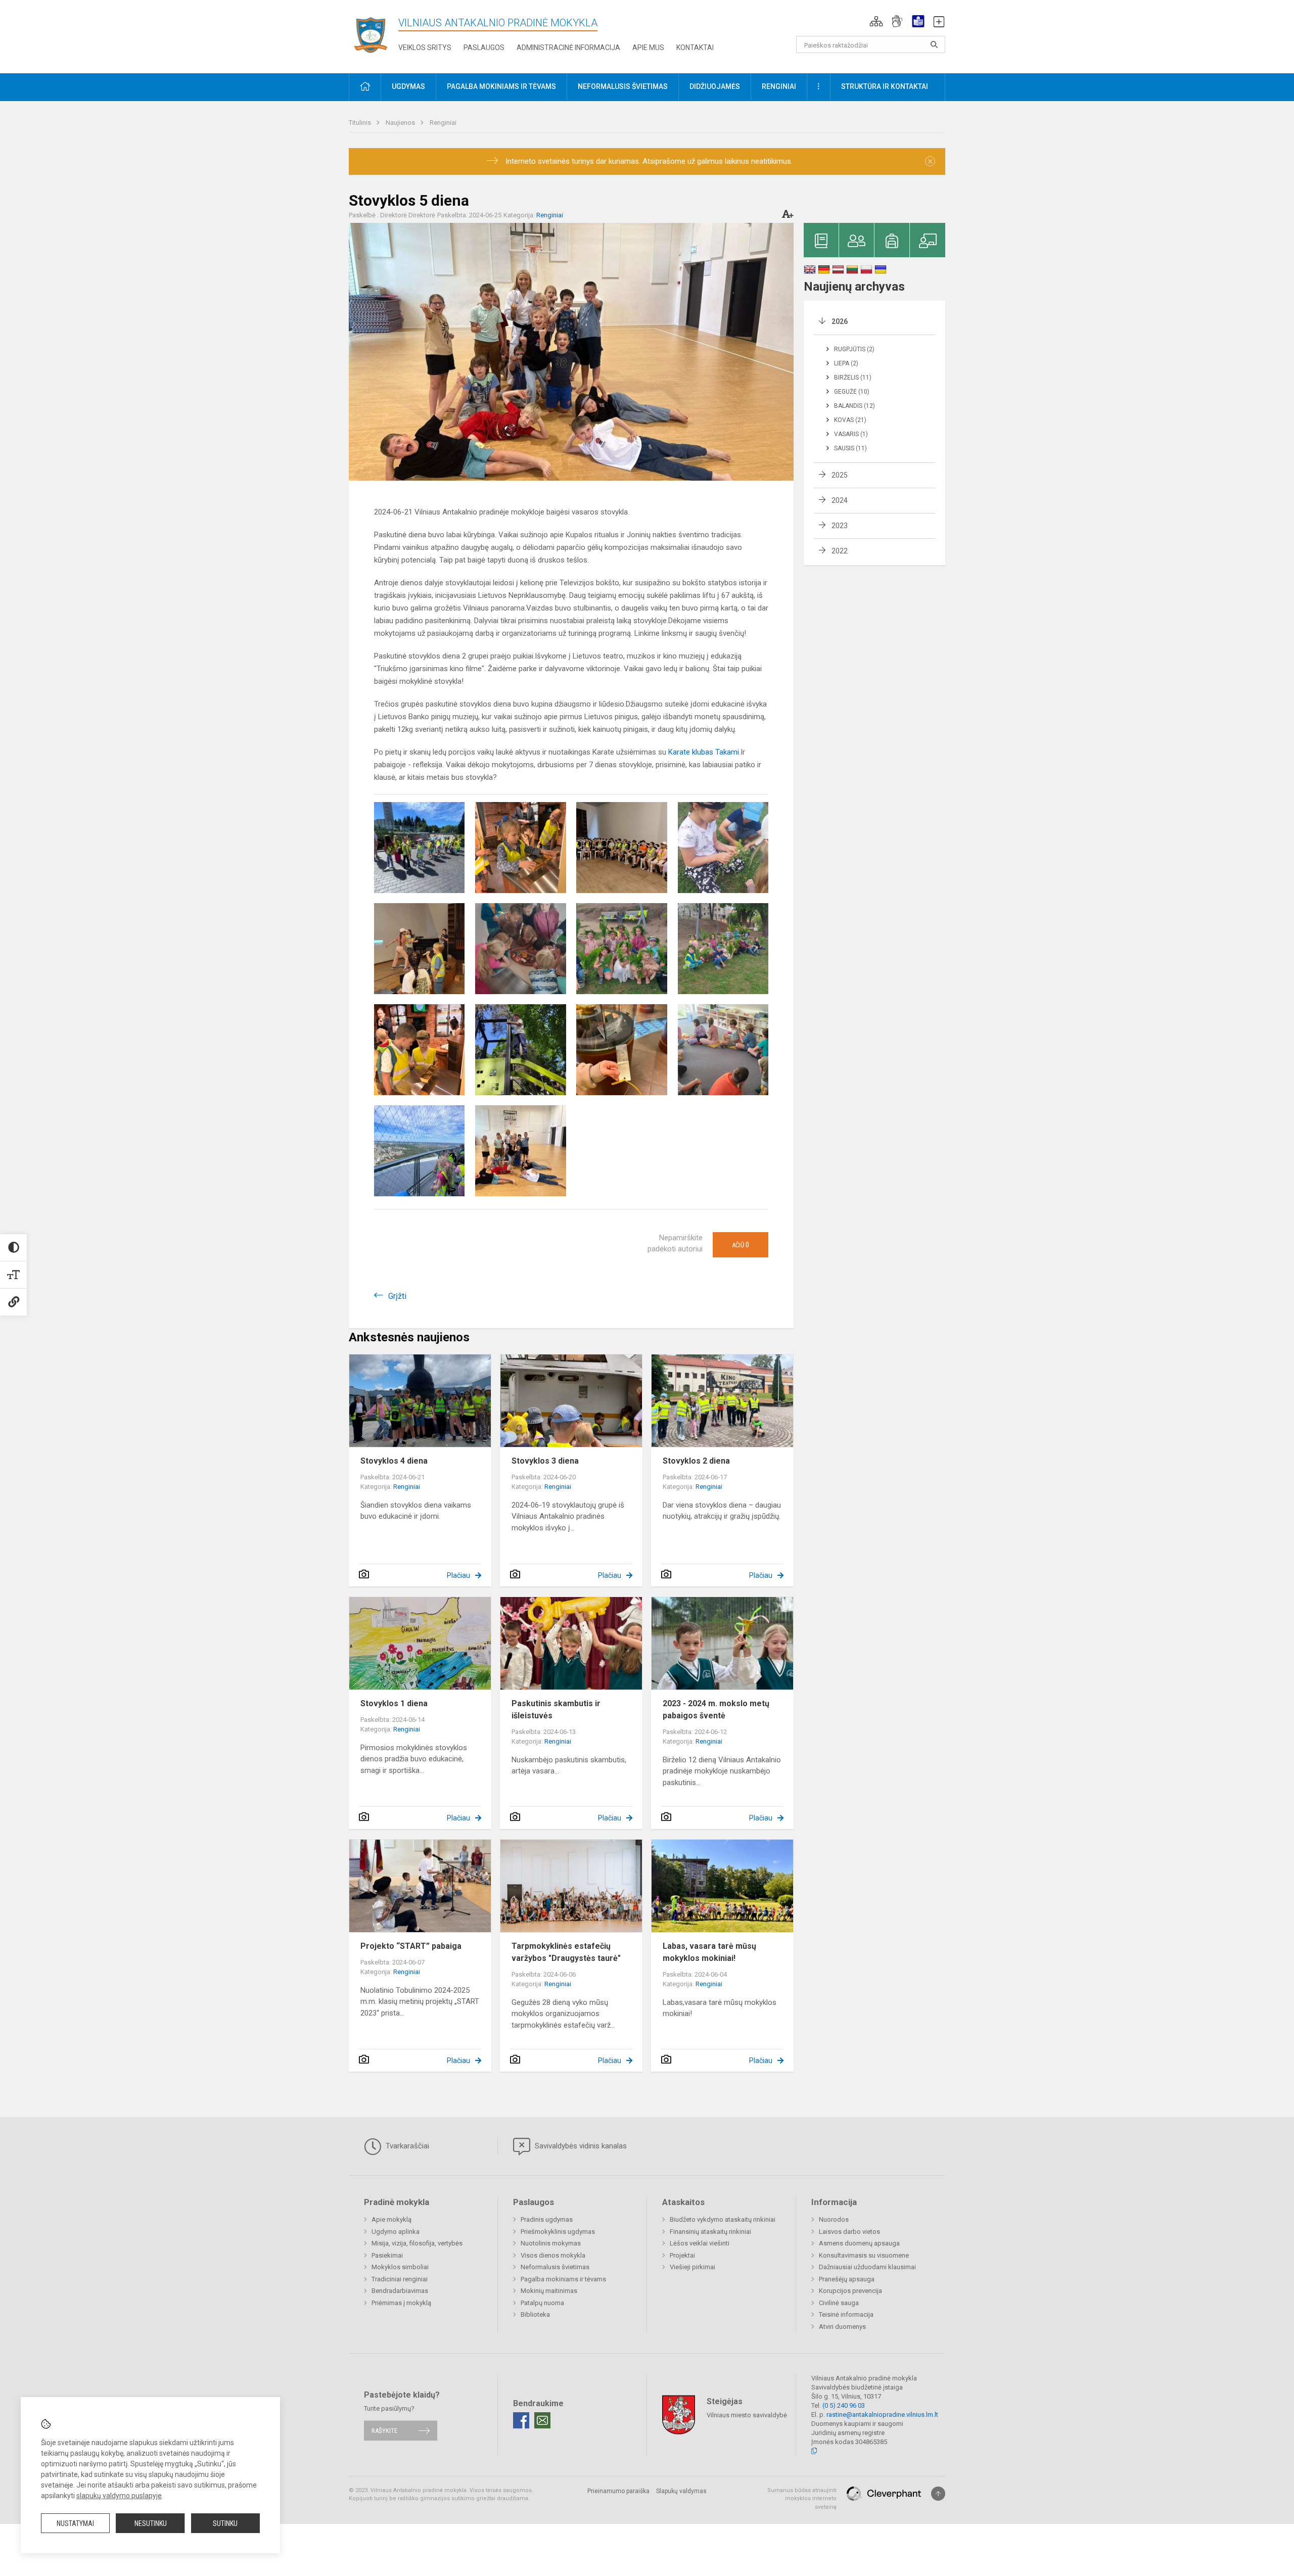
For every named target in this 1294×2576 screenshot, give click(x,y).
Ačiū (741, 1245)
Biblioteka (535, 2314)
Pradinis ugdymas (547, 2219)
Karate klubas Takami (704, 752)
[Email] (542, 2420)
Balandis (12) (854, 406)
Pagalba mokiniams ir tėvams (563, 2279)
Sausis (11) (850, 448)
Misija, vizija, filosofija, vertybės (417, 2243)
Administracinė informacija (568, 48)
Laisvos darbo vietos (849, 2232)
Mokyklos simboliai (400, 2267)
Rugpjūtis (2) (854, 349)
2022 (840, 551)
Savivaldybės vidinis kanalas (580, 2146)
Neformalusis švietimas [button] (623, 86)
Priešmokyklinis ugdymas (558, 2232)
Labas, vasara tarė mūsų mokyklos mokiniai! (709, 1952)
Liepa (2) (846, 363)
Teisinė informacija (846, 2314)
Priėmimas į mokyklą (401, 2303)
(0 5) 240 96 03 (844, 2405)
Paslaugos (484, 48)
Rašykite (384, 2431)
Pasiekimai (387, 2255)
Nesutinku (151, 2523)
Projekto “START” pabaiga (411, 1946)
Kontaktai (695, 48)
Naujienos (401, 123)
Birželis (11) (853, 378)
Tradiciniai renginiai (400, 2279)
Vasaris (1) (851, 434)
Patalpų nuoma (542, 2303)
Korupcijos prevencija (850, 2291)
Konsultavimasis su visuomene (864, 2255)
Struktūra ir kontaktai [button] (885, 86)
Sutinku (225, 2523)
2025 (840, 475)
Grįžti (397, 1296)
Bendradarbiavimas (400, 2291)
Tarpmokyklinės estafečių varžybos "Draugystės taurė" (566, 1952)
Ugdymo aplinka (396, 2232)
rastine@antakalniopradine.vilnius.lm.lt (882, 2415)
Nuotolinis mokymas (551, 2243)
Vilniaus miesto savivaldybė (747, 2415)
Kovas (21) (850, 420)
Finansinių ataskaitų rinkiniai (710, 2232)
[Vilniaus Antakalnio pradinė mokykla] (374, 35)
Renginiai (443, 123)
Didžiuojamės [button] (715, 86)
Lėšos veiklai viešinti (700, 2243)
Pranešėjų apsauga (847, 2279)
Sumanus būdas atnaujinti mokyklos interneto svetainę (802, 2499)
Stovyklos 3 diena (545, 1461)
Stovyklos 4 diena (394, 1461)
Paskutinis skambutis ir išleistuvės (556, 1709)
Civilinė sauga (839, 2303)
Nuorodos (834, 2219)
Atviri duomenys (842, 2327)
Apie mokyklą (391, 2219)
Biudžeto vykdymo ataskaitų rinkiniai (723, 2219)
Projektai (682, 2255)
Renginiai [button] (779, 86)
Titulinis (361, 123)
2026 (840, 321)
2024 (840, 500)
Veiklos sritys (425, 48)
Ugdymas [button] (408, 86)
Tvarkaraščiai (406, 2146)
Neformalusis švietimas (555, 2267)
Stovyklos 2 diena (696, 1461)
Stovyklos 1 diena (394, 1703)
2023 (840, 526)
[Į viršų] (938, 2494)
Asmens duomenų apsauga (859, 2243)
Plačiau (458, 1575)
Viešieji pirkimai (692, 2267)
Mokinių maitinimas (549, 2291)
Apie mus (648, 48)
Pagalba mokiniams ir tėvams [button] (501, 86)
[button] (876, 21)
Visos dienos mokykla (553, 2255)
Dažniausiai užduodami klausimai (867, 2267)
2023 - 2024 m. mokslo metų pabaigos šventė (716, 1709)
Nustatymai (75, 2523)
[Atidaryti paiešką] (934, 44)
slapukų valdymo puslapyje (119, 2496)
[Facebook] (521, 2420)
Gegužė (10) (852, 392)
